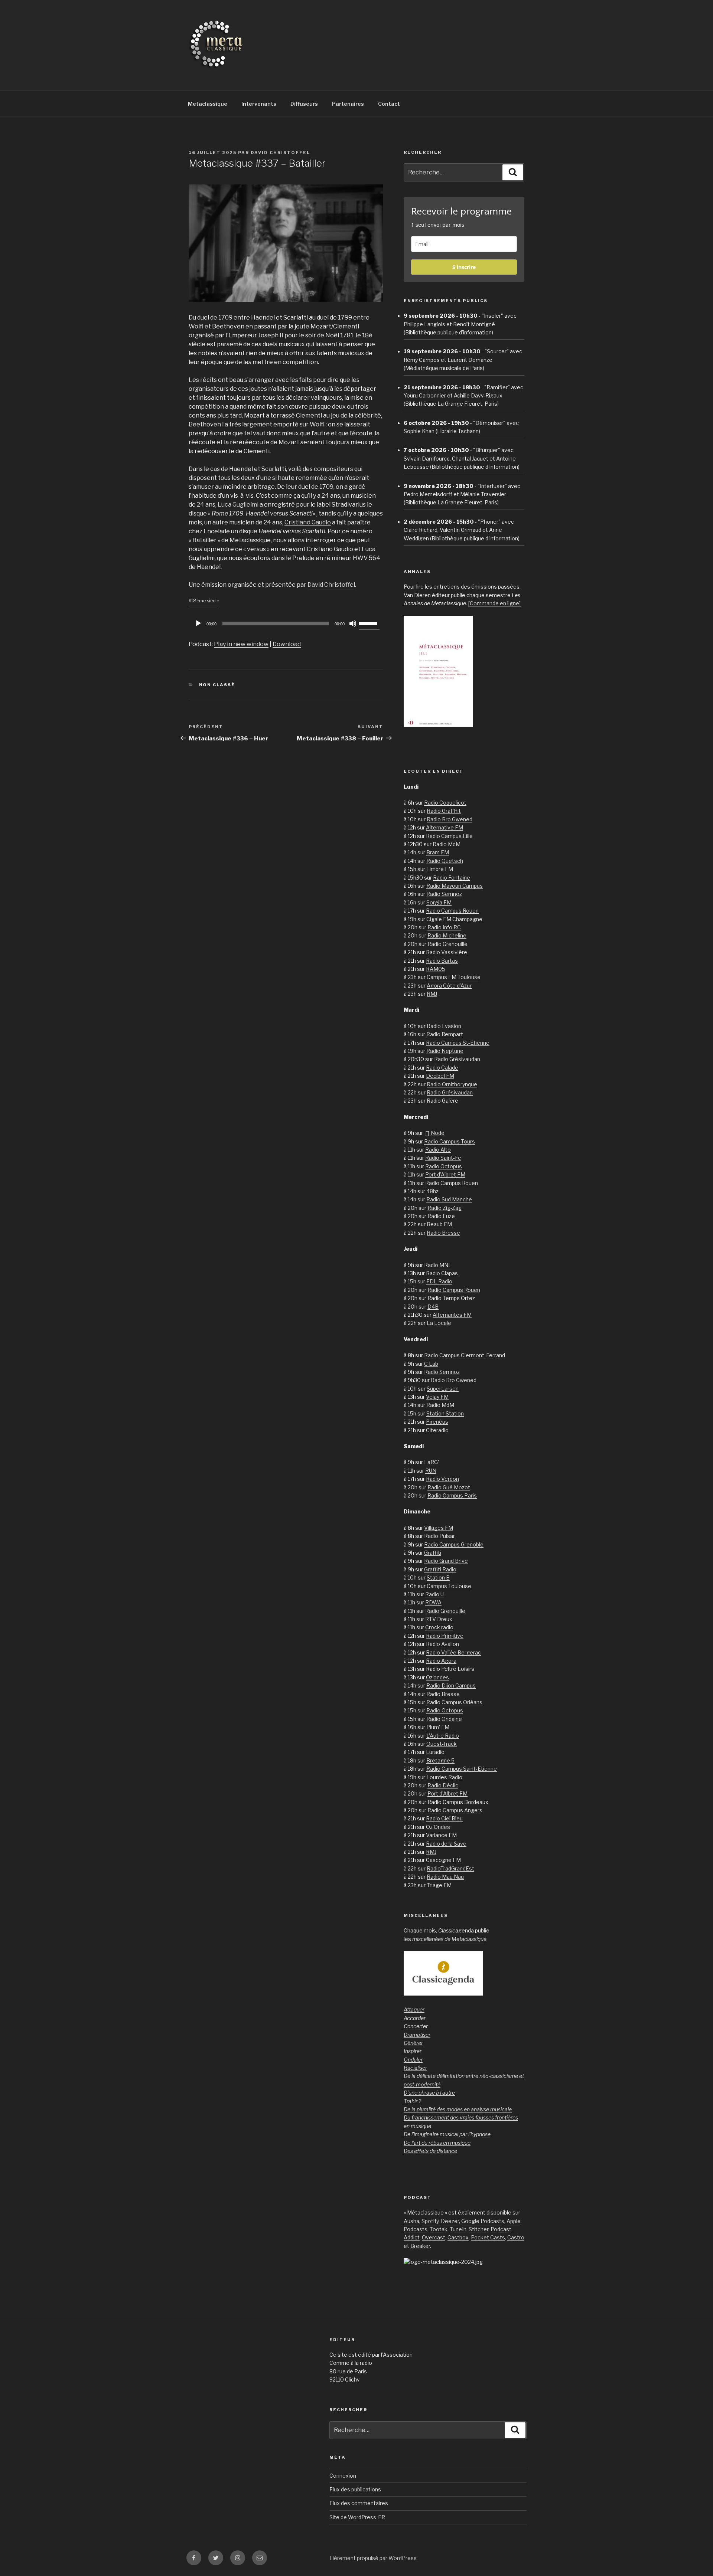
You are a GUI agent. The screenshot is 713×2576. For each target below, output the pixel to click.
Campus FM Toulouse (454, 977)
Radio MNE (438, 1265)
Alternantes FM (452, 1315)
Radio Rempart (445, 1034)
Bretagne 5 (440, 1760)
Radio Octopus (444, 1166)
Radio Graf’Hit (444, 811)
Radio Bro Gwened (450, 819)
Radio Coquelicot (445, 803)
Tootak (439, 2229)
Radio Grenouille (447, 944)
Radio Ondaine (444, 1719)
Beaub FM (439, 1224)
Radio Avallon (442, 1644)
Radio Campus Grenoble (454, 1544)
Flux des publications (355, 2489)
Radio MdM (447, 844)
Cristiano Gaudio (308, 522)
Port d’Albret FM (445, 1174)
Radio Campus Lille (449, 836)
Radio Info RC (444, 927)
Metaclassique (208, 104)
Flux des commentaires (359, 2503)
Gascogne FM (443, 1860)
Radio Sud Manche (449, 1199)
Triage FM (439, 1885)
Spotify (430, 2221)
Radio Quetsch (445, 861)
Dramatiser (417, 2035)
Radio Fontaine (452, 878)
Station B (438, 1577)
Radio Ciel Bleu (444, 1818)
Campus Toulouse (449, 1586)
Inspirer (413, 2051)
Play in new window (241, 644)
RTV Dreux (439, 1619)
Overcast (434, 2237)
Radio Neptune (445, 1051)
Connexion (343, 2476)
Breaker (420, 2246)
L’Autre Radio (443, 1736)
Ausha (411, 2221)
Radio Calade (442, 1068)
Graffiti (433, 1553)
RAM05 (436, 969)
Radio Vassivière (447, 952)
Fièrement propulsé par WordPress (373, 2558)
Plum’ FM (438, 1727)
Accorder (415, 2018)
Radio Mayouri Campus (455, 886)
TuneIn (458, 2229)
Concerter (416, 2026)
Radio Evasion (444, 1026)
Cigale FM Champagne (454, 919)
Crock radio (439, 1627)
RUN (431, 1471)
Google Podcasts (483, 2221)
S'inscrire (464, 267)
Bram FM (438, 852)
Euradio (435, 1752)
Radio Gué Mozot (449, 1487)
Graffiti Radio (440, 1569)
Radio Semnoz (444, 894)
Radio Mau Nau (445, 1877)
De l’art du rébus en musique (437, 2143)
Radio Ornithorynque (452, 1084)
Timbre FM (440, 869)
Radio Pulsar (439, 1536)
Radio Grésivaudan (457, 1059)
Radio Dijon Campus (451, 1685)
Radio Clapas (442, 1273)
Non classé (217, 685)
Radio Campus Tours (450, 1141)
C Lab (431, 1364)
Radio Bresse (443, 1233)
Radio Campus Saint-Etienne (462, 1769)
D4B (433, 1307)
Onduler (413, 2060)
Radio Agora (441, 1661)
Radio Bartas (442, 961)
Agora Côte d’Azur (449, 986)
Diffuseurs (304, 104)
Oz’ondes (437, 1677)
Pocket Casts (488, 2237)
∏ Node (435, 1133)
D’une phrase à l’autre (429, 2093)
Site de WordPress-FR (357, 2517)
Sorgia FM (439, 902)
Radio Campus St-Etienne (458, 1043)
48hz (432, 1191)
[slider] (369, 623)
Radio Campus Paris (452, 1495)
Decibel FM (440, 1076)
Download (287, 644)
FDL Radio (439, 1281)
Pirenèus (437, 1422)
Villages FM (439, 1528)
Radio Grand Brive (446, 1561)
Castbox (458, 2237)
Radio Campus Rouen (452, 911)
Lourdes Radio (444, 1777)
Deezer (450, 2221)
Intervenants (259, 104)
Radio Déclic (443, 1785)
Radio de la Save (446, 1844)
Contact (389, 104)
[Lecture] (198, 623)
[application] (286, 623)
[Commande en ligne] (494, 603)
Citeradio (437, 1430)
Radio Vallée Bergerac (453, 1652)
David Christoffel (280, 153)
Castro (516, 2237)
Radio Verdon (442, 1479)
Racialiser (415, 2068)
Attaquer (414, 2009)
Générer (413, 2043)
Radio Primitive (445, 1636)
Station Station (445, 1413)
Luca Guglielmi (238, 505)
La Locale (439, 1323)
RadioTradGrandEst (450, 1868)
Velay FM (437, 1397)
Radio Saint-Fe (443, 1158)
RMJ (432, 994)
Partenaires (348, 104)
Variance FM (441, 1835)
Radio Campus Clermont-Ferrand (465, 1355)
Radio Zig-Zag (445, 1208)
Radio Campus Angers (455, 1810)
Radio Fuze (441, 1216)
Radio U (434, 1594)
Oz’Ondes (438, 1827)
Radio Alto (438, 1150)
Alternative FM (445, 827)
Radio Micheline (447, 935)
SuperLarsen (443, 1389)
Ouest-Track (442, 1744)
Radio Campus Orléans (454, 1702)
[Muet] (353, 623)
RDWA (433, 1602)
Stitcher (478, 2229)
